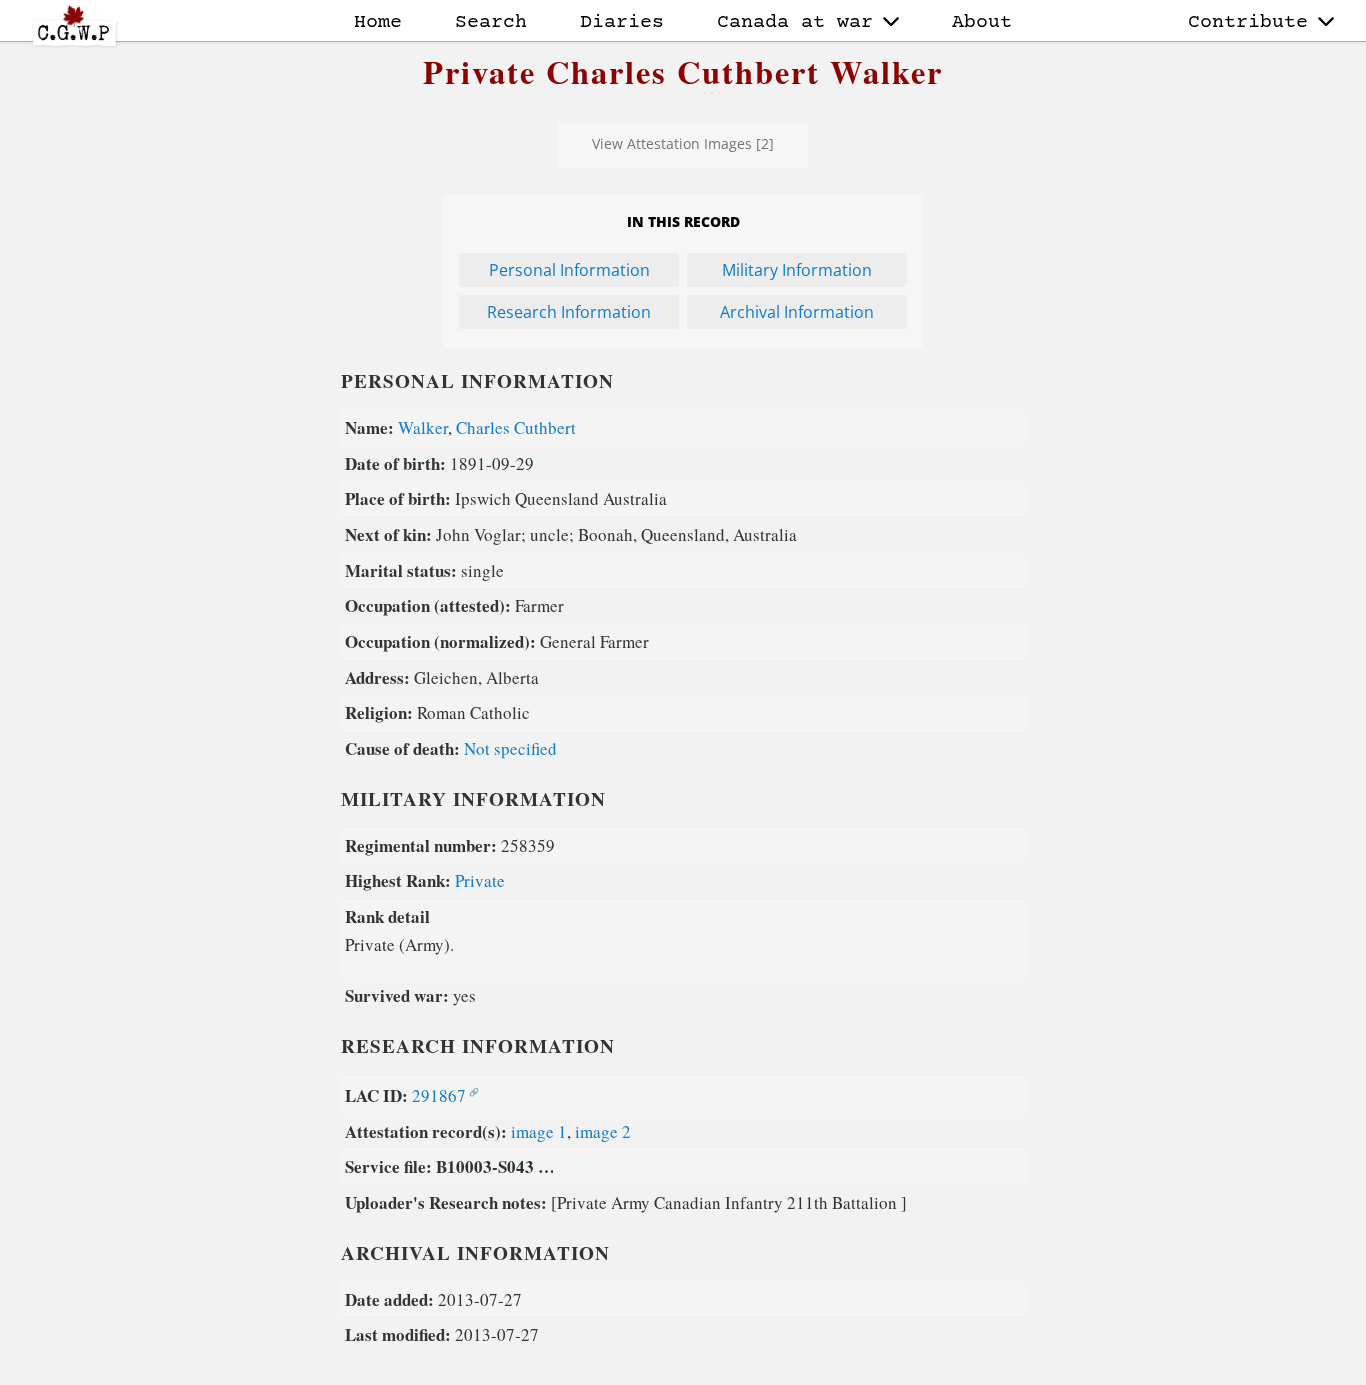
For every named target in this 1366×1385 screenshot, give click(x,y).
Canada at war (795, 22)
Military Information (797, 270)
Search (491, 22)
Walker (423, 427)
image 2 (603, 1131)
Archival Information (797, 312)
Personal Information (569, 270)
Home (378, 22)
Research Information (569, 312)
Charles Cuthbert (516, 427)
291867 (439, 1095)
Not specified (510, 748)
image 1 (539, 1131)
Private (480, 880)
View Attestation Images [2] (683, 143)
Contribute (1248, 22)
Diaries (622, 22)
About (982, 22)
